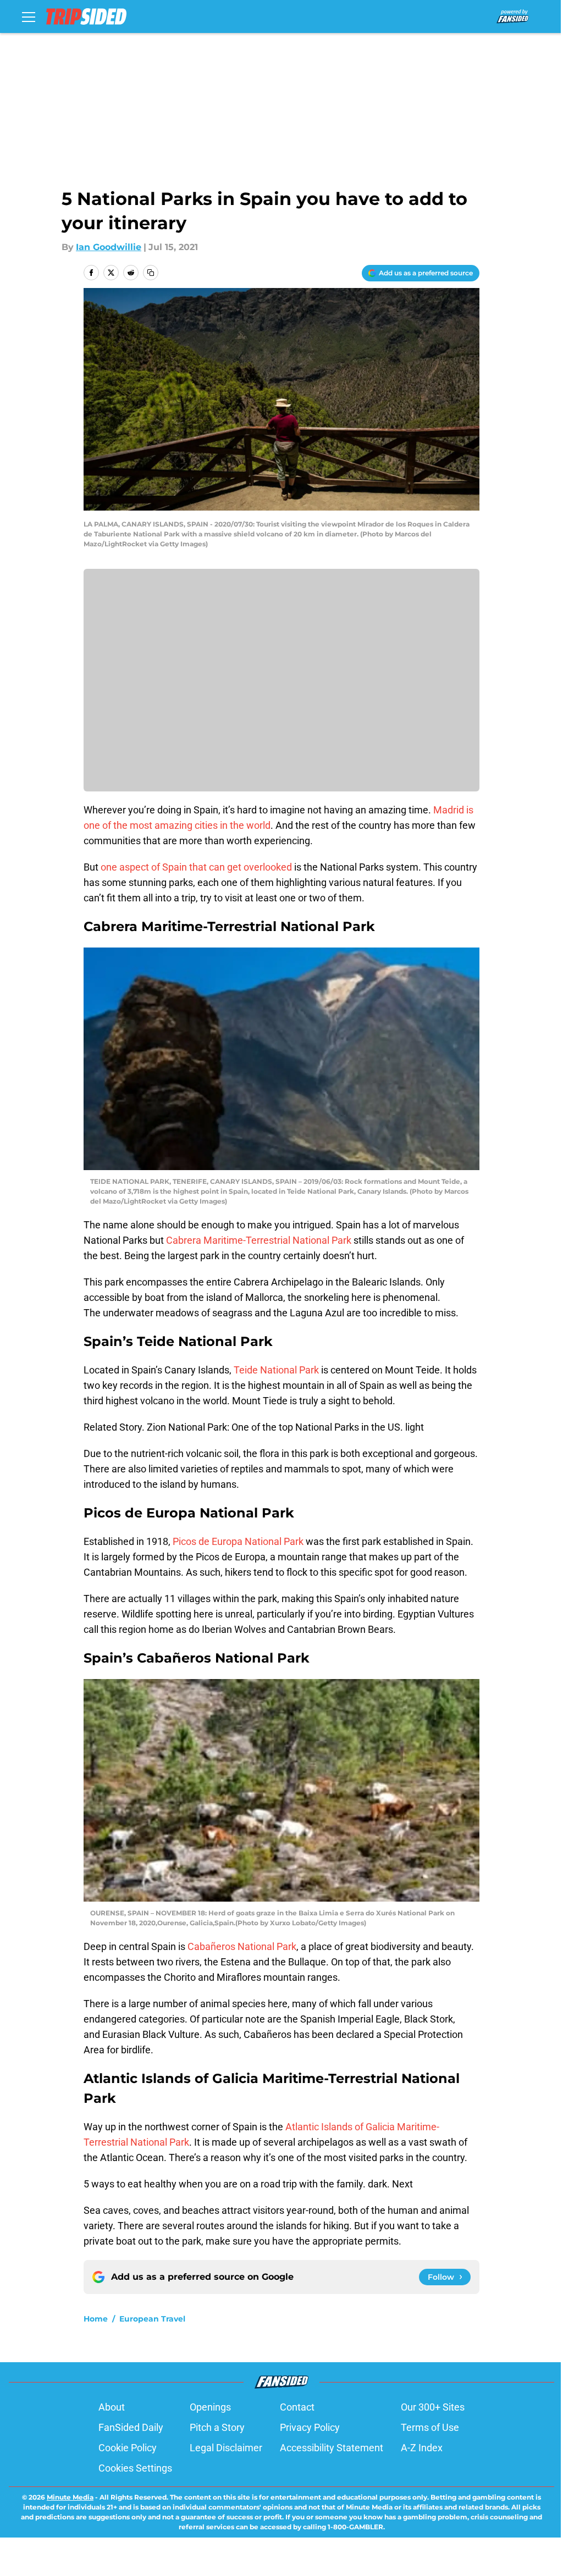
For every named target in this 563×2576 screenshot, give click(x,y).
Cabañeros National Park (242, 1946)
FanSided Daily (131, 2427)
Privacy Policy (310, 2427)
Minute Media (70, 2497)
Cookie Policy (128, 2448)
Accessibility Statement (332, 2448)
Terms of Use (430, 2427)
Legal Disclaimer (226, 2448)
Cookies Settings (135, 2468)
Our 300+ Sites (433, 2407)
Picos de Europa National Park (238, 1541)
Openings (210, 2407)
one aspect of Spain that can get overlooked (196, 867)
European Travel (152, 2319)
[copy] (151, 273)
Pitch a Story (217, 2427)
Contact (297, 2407)
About (112, 2407)
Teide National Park (276, 1370)
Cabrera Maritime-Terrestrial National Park (259, 1240)
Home (96, 2319)
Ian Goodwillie (109, 247)
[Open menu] (29, 16)
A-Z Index (422, 2448)
